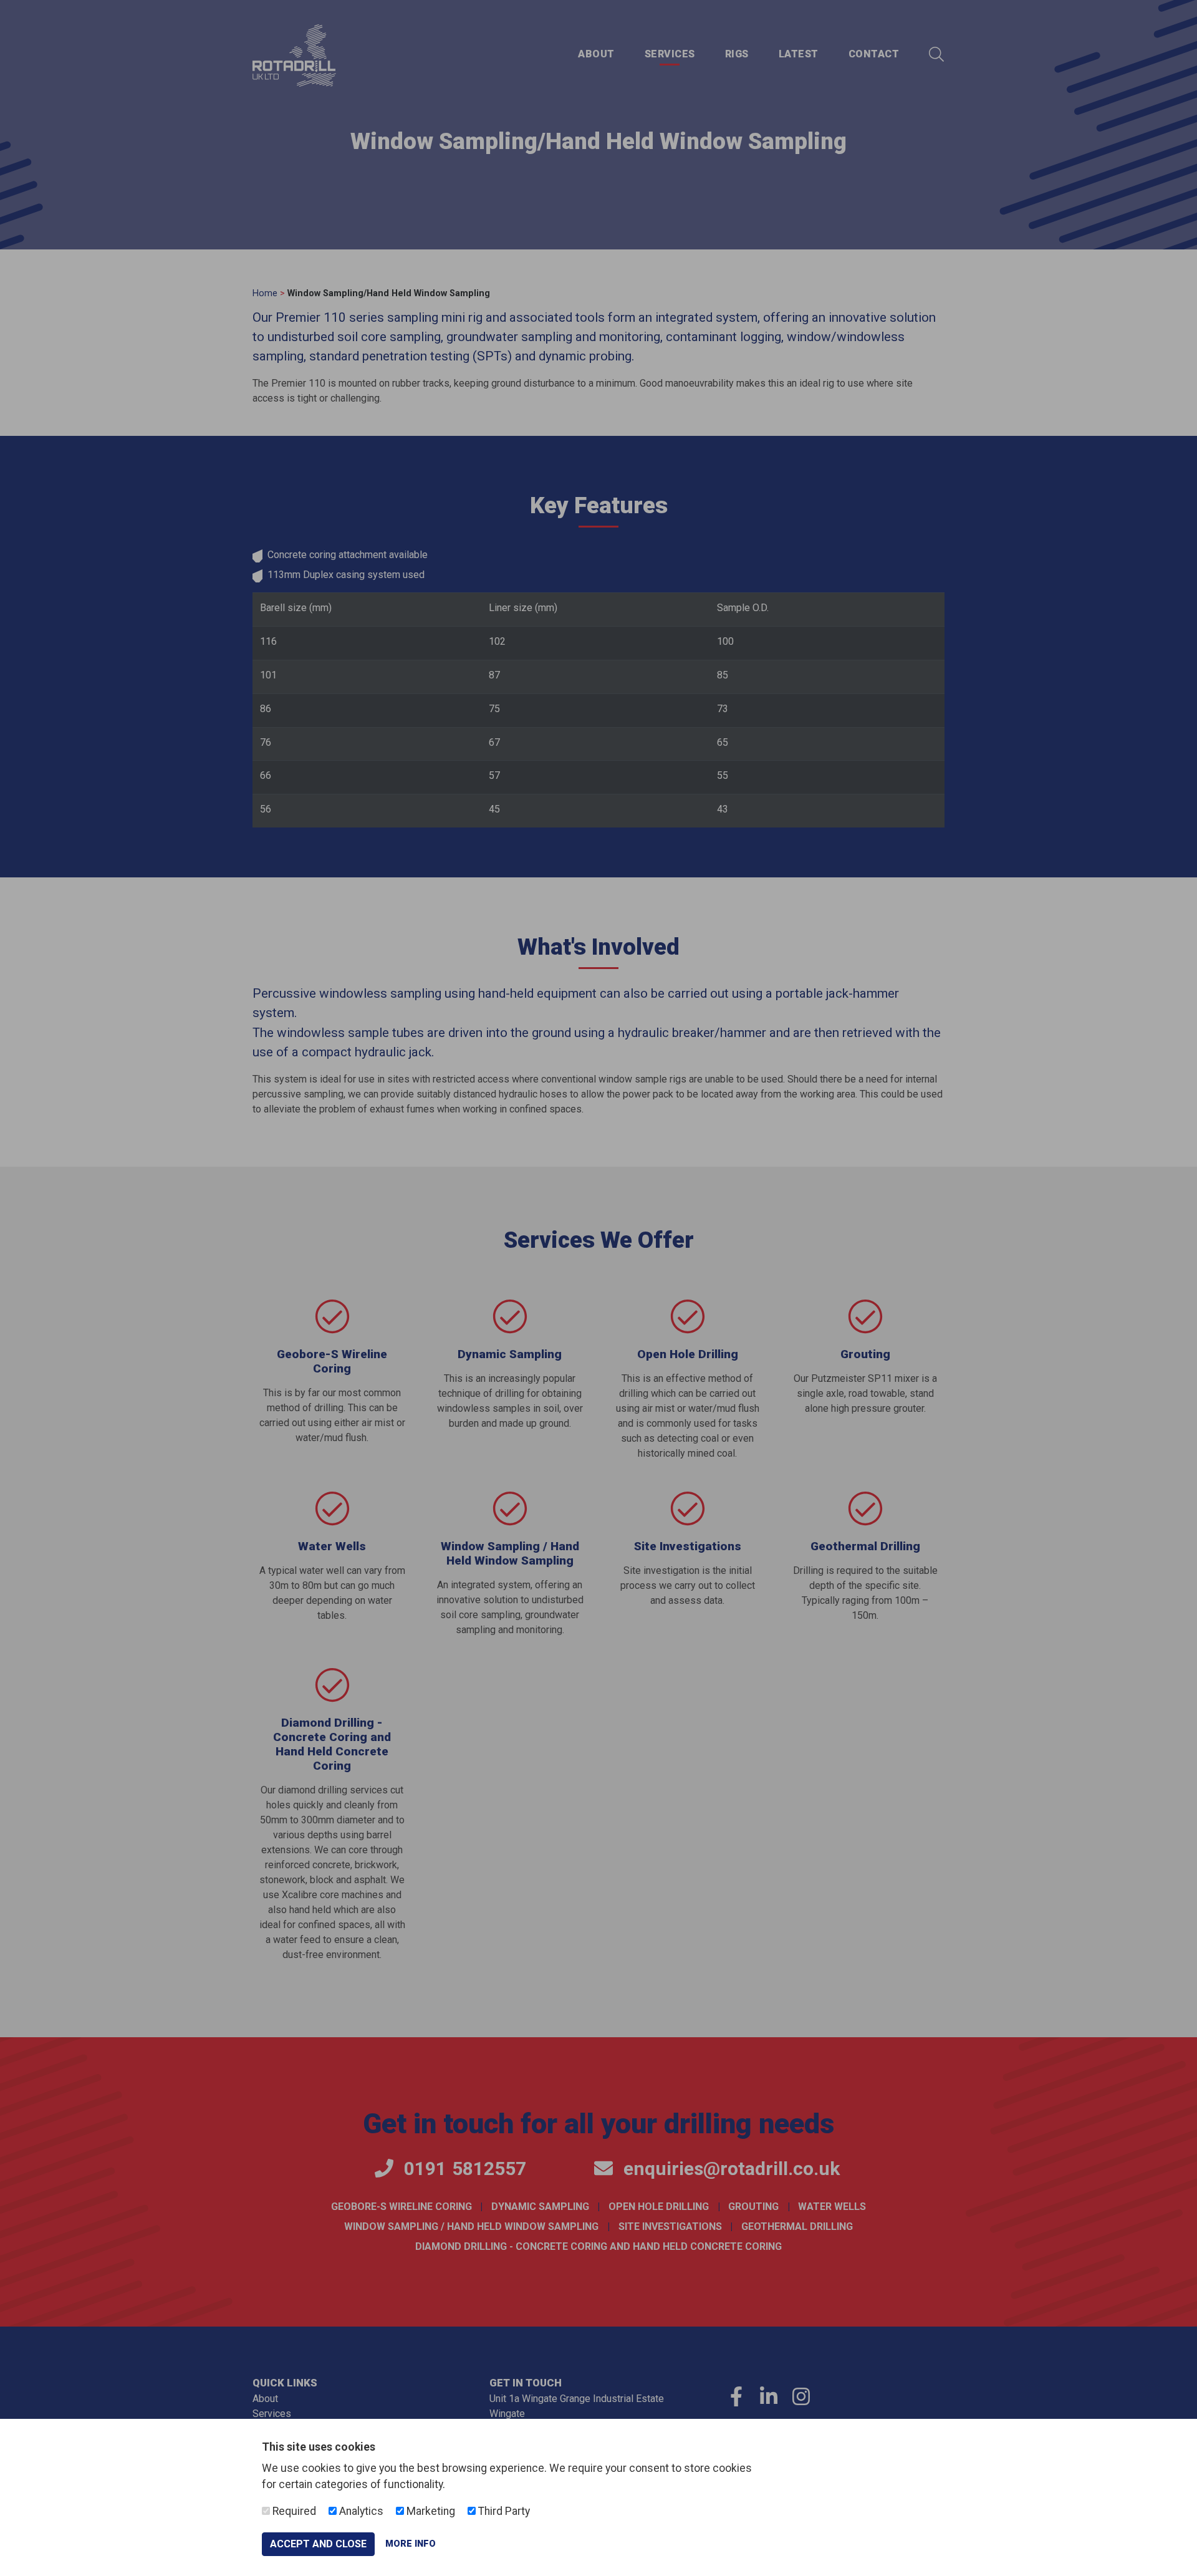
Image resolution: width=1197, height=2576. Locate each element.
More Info (411, 2544)
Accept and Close (318, 2544)
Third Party (503, 2511)
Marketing (430, 2511)
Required (293, 2511)
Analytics (360, 2511)
